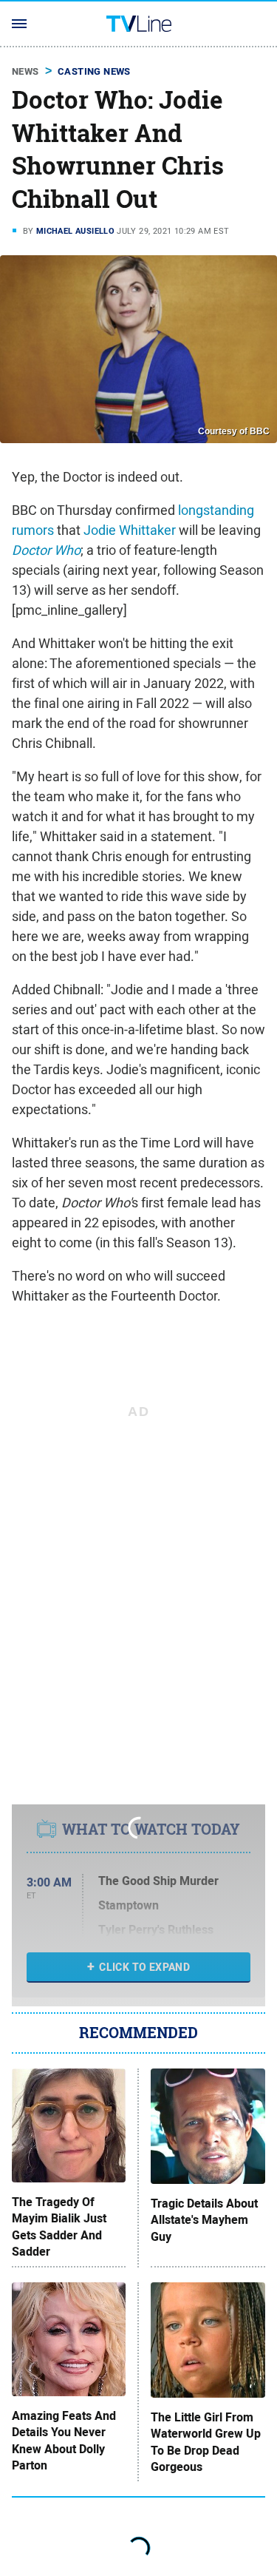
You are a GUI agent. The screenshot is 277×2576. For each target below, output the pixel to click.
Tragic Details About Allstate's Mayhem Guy (204, 2221)
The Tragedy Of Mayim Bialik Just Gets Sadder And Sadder (59, 2227)
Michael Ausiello (75, 231)
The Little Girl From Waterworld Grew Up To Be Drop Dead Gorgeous (206, 2442)
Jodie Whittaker (130, 530)
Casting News (94, 71)
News (25, 71)
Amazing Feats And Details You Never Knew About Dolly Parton (64, 2441)
